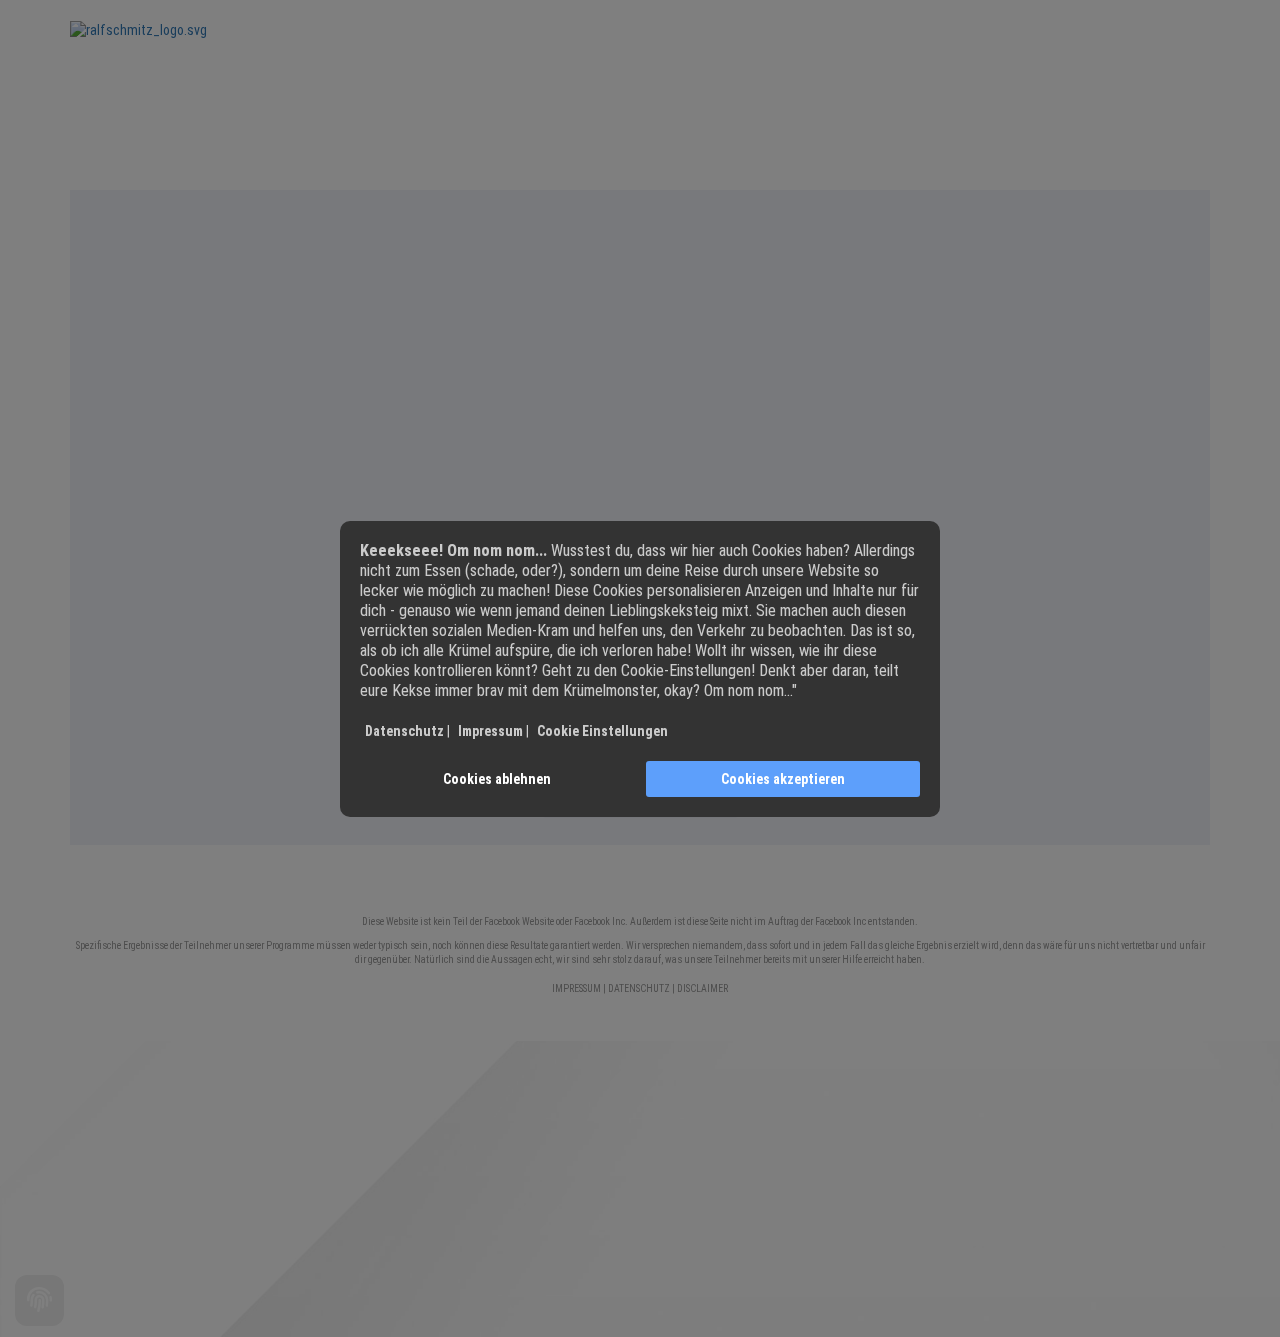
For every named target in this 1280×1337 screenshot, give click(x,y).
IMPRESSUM (576, 988)
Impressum (490, 731)
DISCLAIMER (702, 988)
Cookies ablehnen (497, 779)
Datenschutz (404, 731)
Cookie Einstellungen (602, 731)
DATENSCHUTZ (639, 988)
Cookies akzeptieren (783, 779)
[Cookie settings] (39, 1300)
